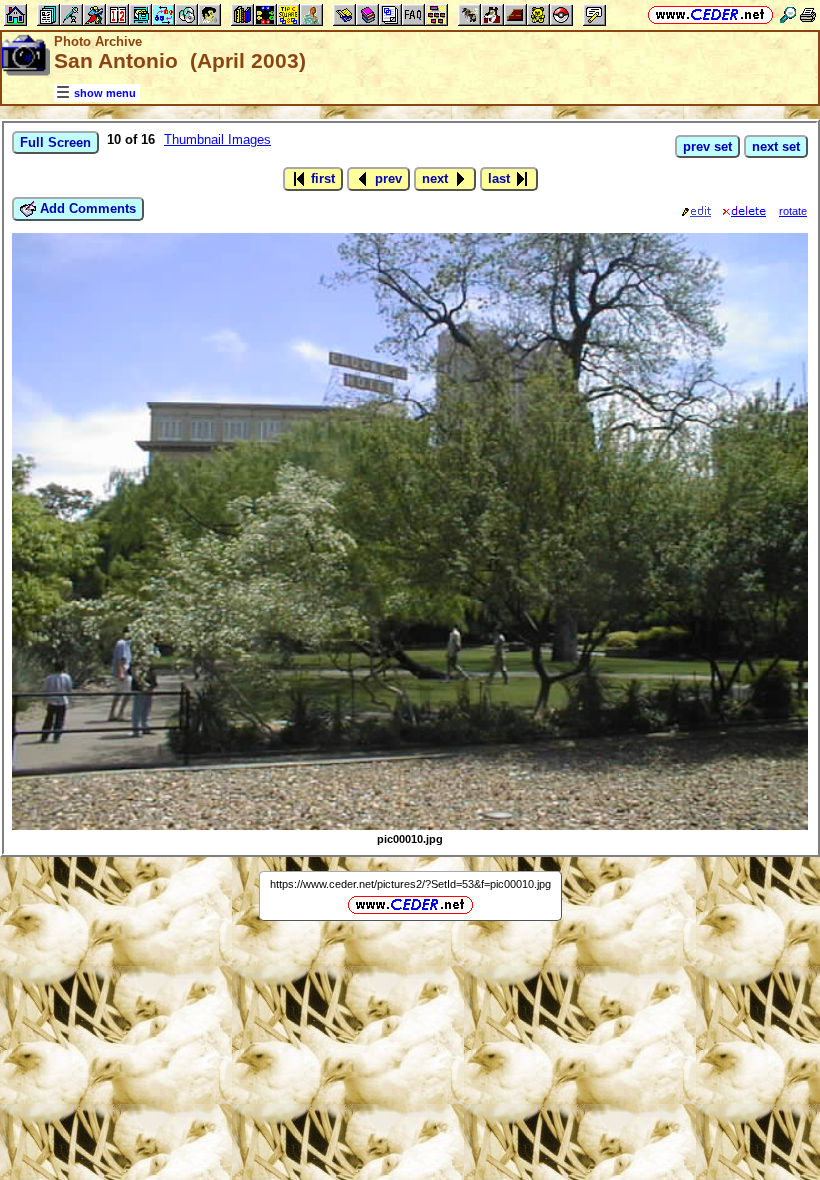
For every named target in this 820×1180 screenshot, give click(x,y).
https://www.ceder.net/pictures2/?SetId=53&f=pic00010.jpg (410, 884)
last (501, 178)
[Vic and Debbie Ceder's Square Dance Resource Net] (710, 14)
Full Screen (55, 142)
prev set (707, 146)
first (321, 178)
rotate (793, 211)
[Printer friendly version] (808, 14)
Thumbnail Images (217, 139)
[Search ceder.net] (788, 14)
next (437, 178)
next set (776, 146)
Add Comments (86, 208)
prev (386, 178)
